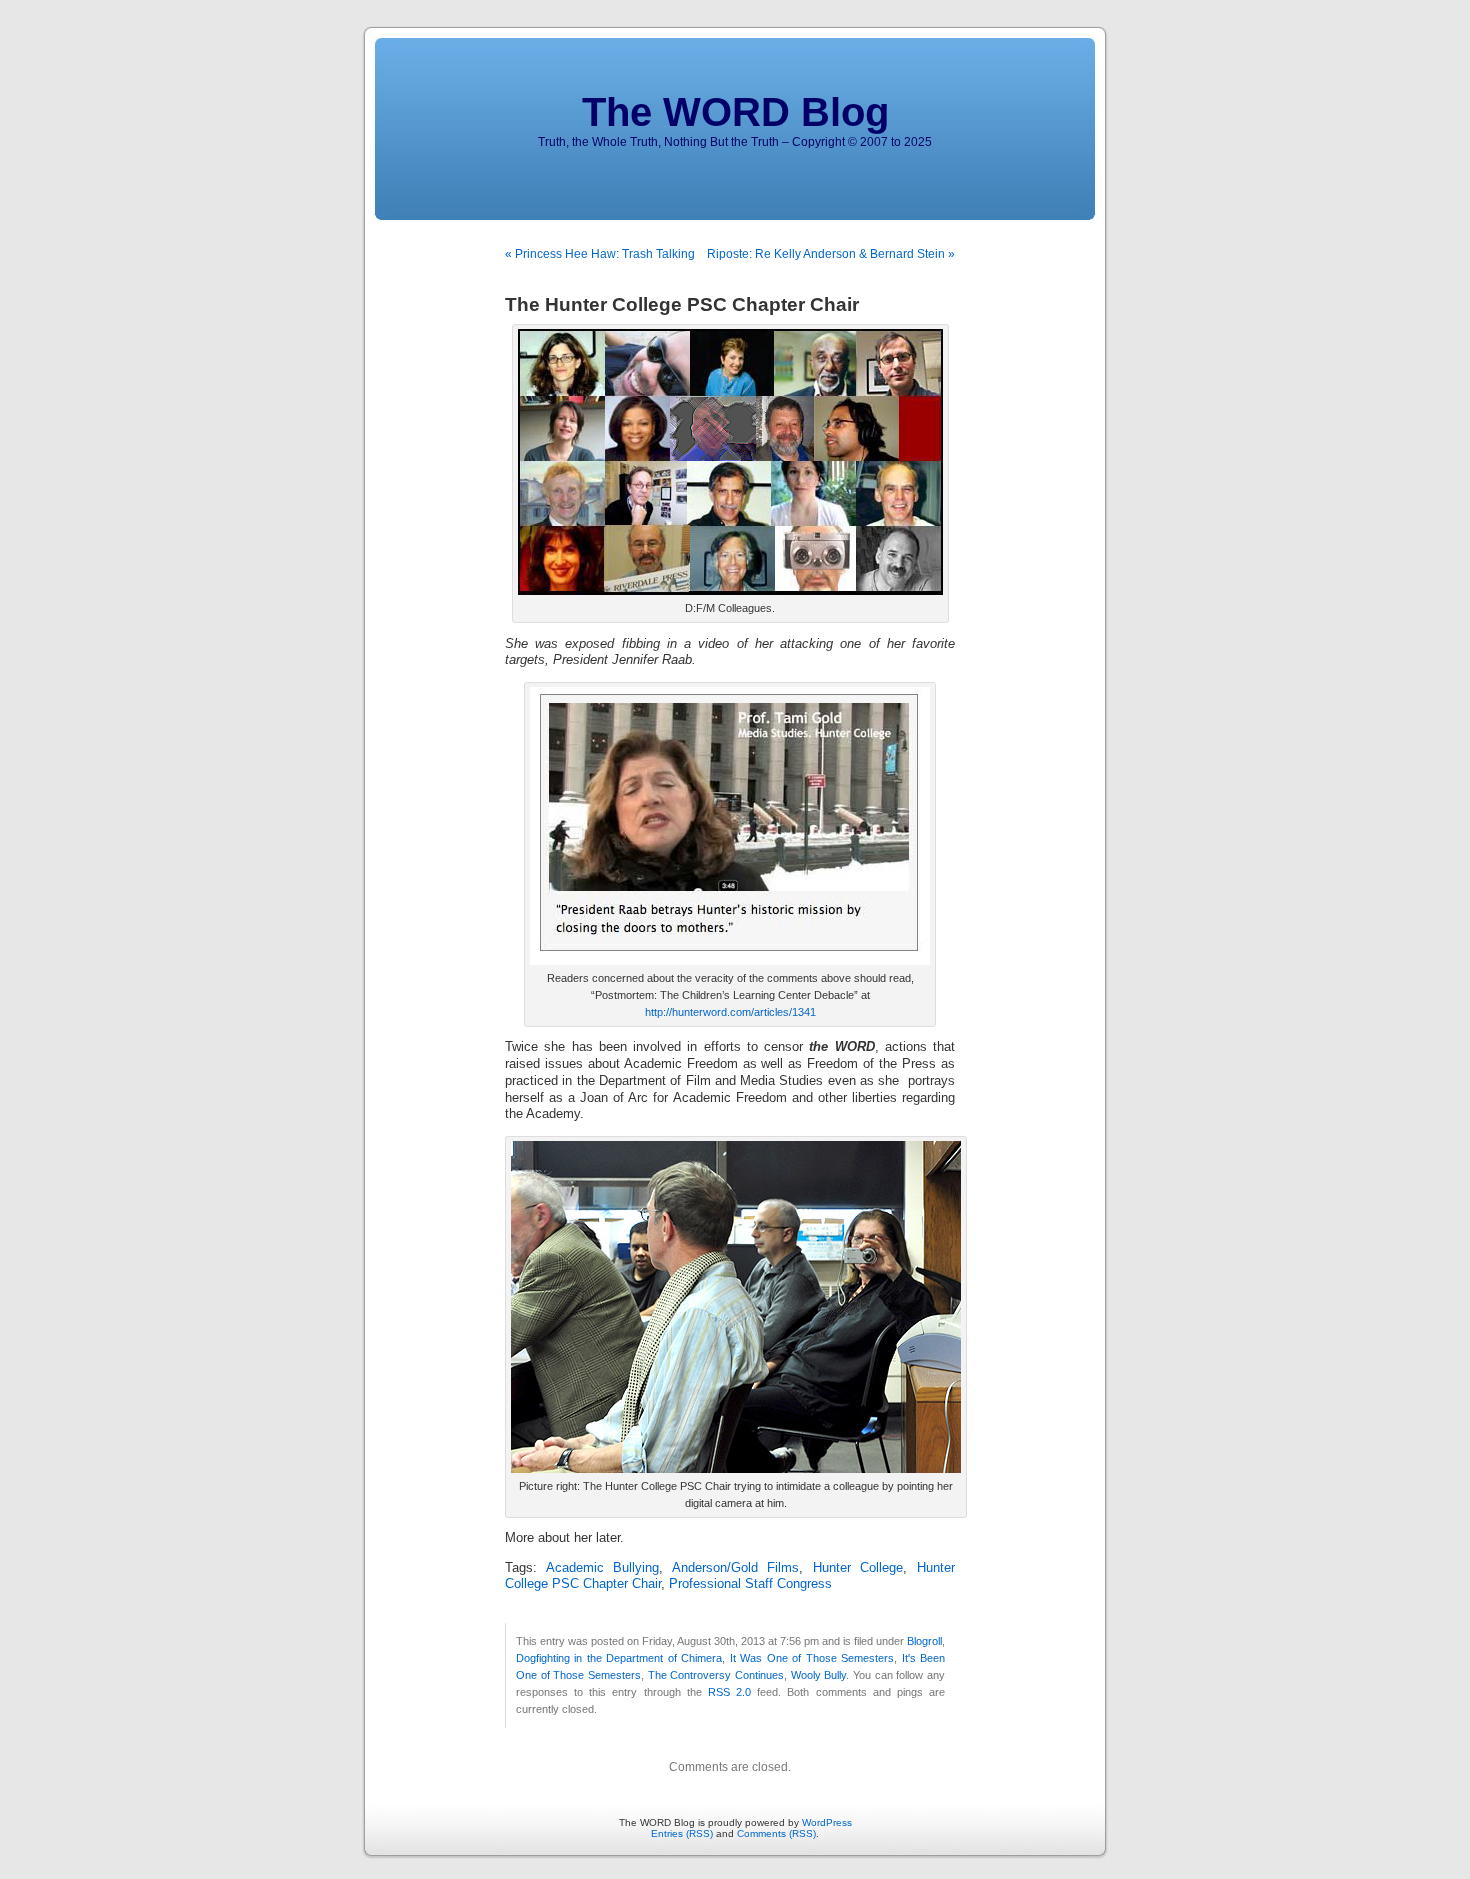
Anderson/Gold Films (736, 1568)
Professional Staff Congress (750, 1584)
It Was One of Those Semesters (812, 1658)
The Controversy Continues (716, 1675)
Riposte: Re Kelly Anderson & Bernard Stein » (831, 254)
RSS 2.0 (729, 1692)
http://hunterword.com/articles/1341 (730, 1012)
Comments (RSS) (776, 1833)
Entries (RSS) (682, 1833)
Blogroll (924, 1641)
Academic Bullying (603, 1568)
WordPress (827, 1822)
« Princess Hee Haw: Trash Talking (600, 254)
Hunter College (858, 1568)
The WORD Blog (735, 112)
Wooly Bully (819, 1675)
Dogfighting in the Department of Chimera (619, 1658)
